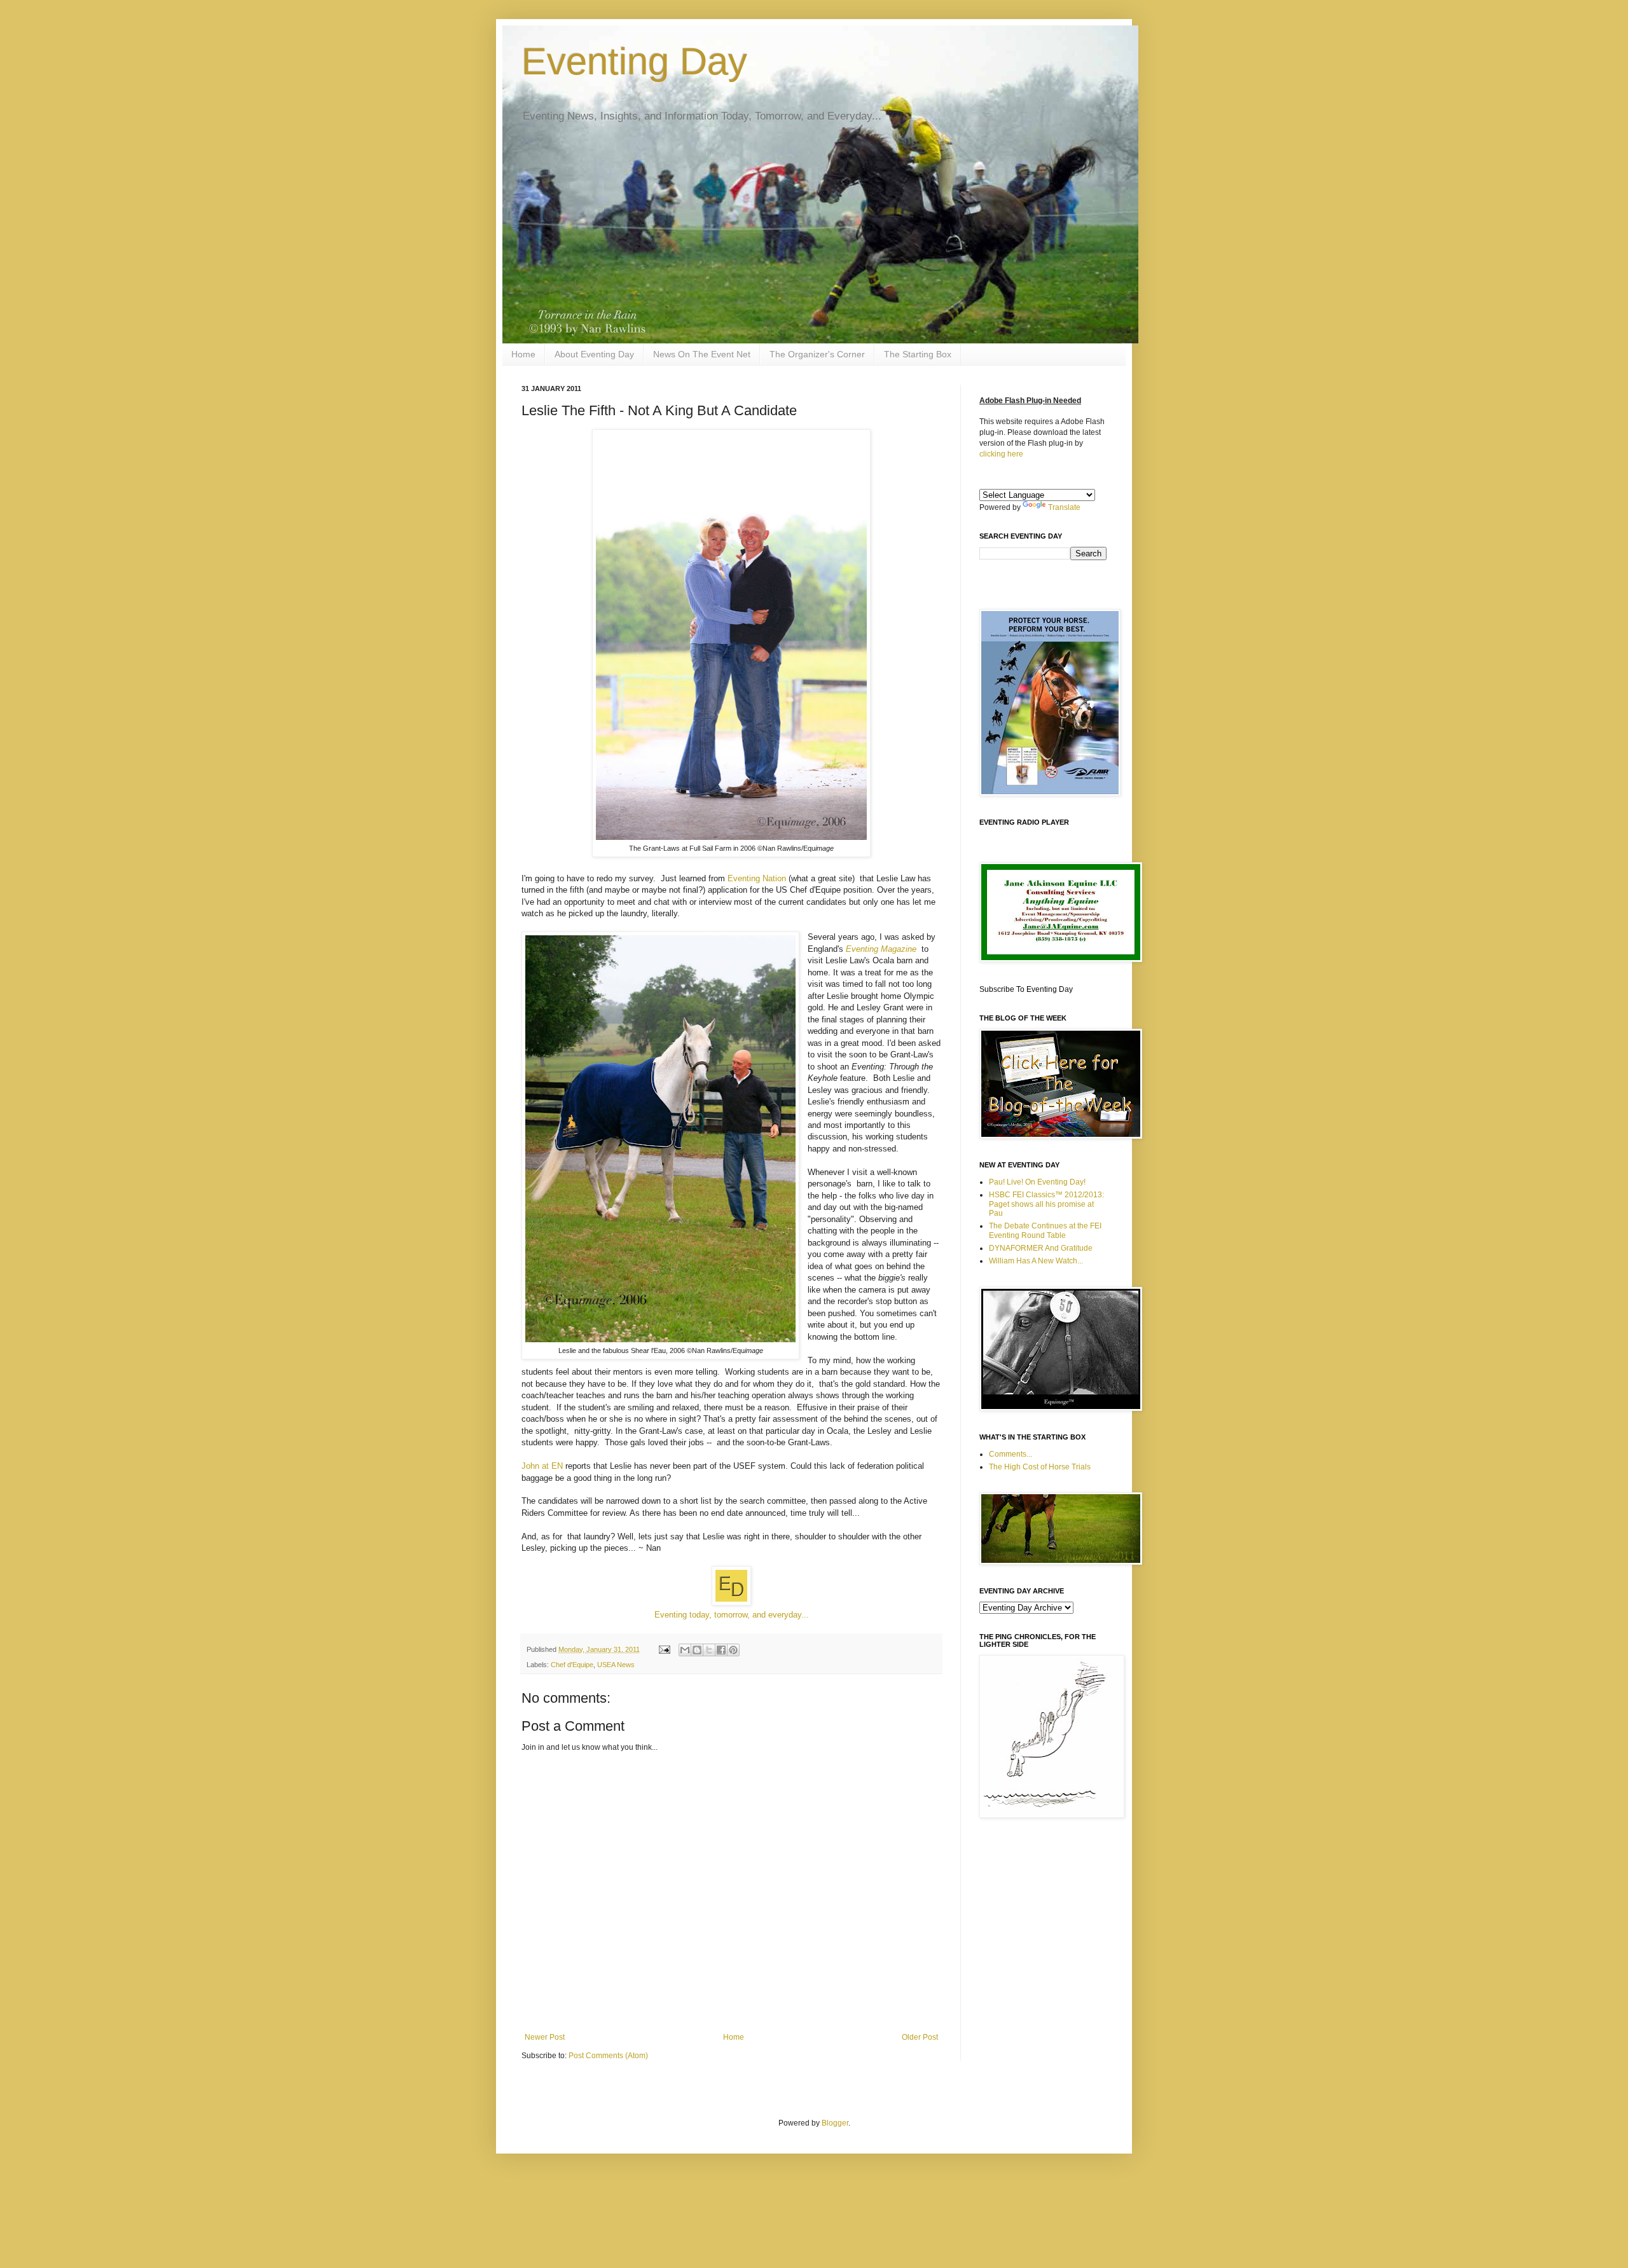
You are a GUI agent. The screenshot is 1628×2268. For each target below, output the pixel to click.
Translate (1064, 507)
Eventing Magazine (882, 949)
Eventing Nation (757, 878)
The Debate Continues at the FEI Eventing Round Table (1045, 1230)
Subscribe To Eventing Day (1026, 989)
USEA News (616, 1665)
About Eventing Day (594, 354)
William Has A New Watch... (1036, 1261)
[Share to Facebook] (721, 1650)
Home (523, 354)
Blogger (835, 2123)
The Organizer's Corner (817, 354)
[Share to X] (709, 1650)
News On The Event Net (702, 354)
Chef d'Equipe (572, 1665)
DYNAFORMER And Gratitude (1041, 1248)
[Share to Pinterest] (733, 1650)
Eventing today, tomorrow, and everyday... (732, 1615)
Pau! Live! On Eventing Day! (1037, 1182)
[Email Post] (664, 1649)
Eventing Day (634, 61)
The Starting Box (918, 354)
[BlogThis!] (697, 1650)
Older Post (920, 2037)
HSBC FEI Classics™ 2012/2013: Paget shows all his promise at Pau (1046, 1204)
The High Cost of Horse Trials (1040, 1467)
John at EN (542, 1466)
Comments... (1011, 1454)
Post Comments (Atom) (608, 2056)
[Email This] (685, 1650)
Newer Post (545, 2037)
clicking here (1001, 454)
